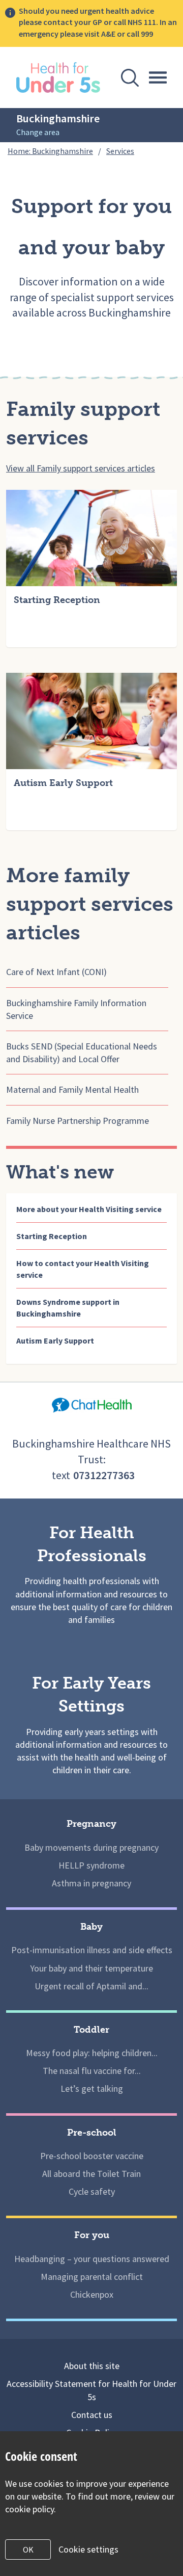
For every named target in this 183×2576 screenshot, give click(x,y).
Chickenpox (92, 2294)
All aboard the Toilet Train (91, 2174)
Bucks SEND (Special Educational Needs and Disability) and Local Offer (82, 1053)
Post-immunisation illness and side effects (92, 1950)
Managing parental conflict (92, 2277)
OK (28, 2549)
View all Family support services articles (81, 468)
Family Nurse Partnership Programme (78, 1121)
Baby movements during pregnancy (91, 1847)
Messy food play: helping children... (92, 2053)
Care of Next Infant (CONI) (56, 972)
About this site (92, 2366)
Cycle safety (92, 2191)
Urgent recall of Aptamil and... (91, 1986)
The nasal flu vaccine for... (92, 2071)
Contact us (92, 2415)
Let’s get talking (92, 2088)
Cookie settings (88, 2549)
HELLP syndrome (91, 1865)
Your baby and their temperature (91, 1968)
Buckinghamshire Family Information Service (76, 1009)
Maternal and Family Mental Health (72, 1089)
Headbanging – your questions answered (92, 2259)
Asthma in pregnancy (91, 1883)
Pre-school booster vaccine (92, 2156)
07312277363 (104, 1475)
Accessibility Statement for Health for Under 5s (91, 2390)
